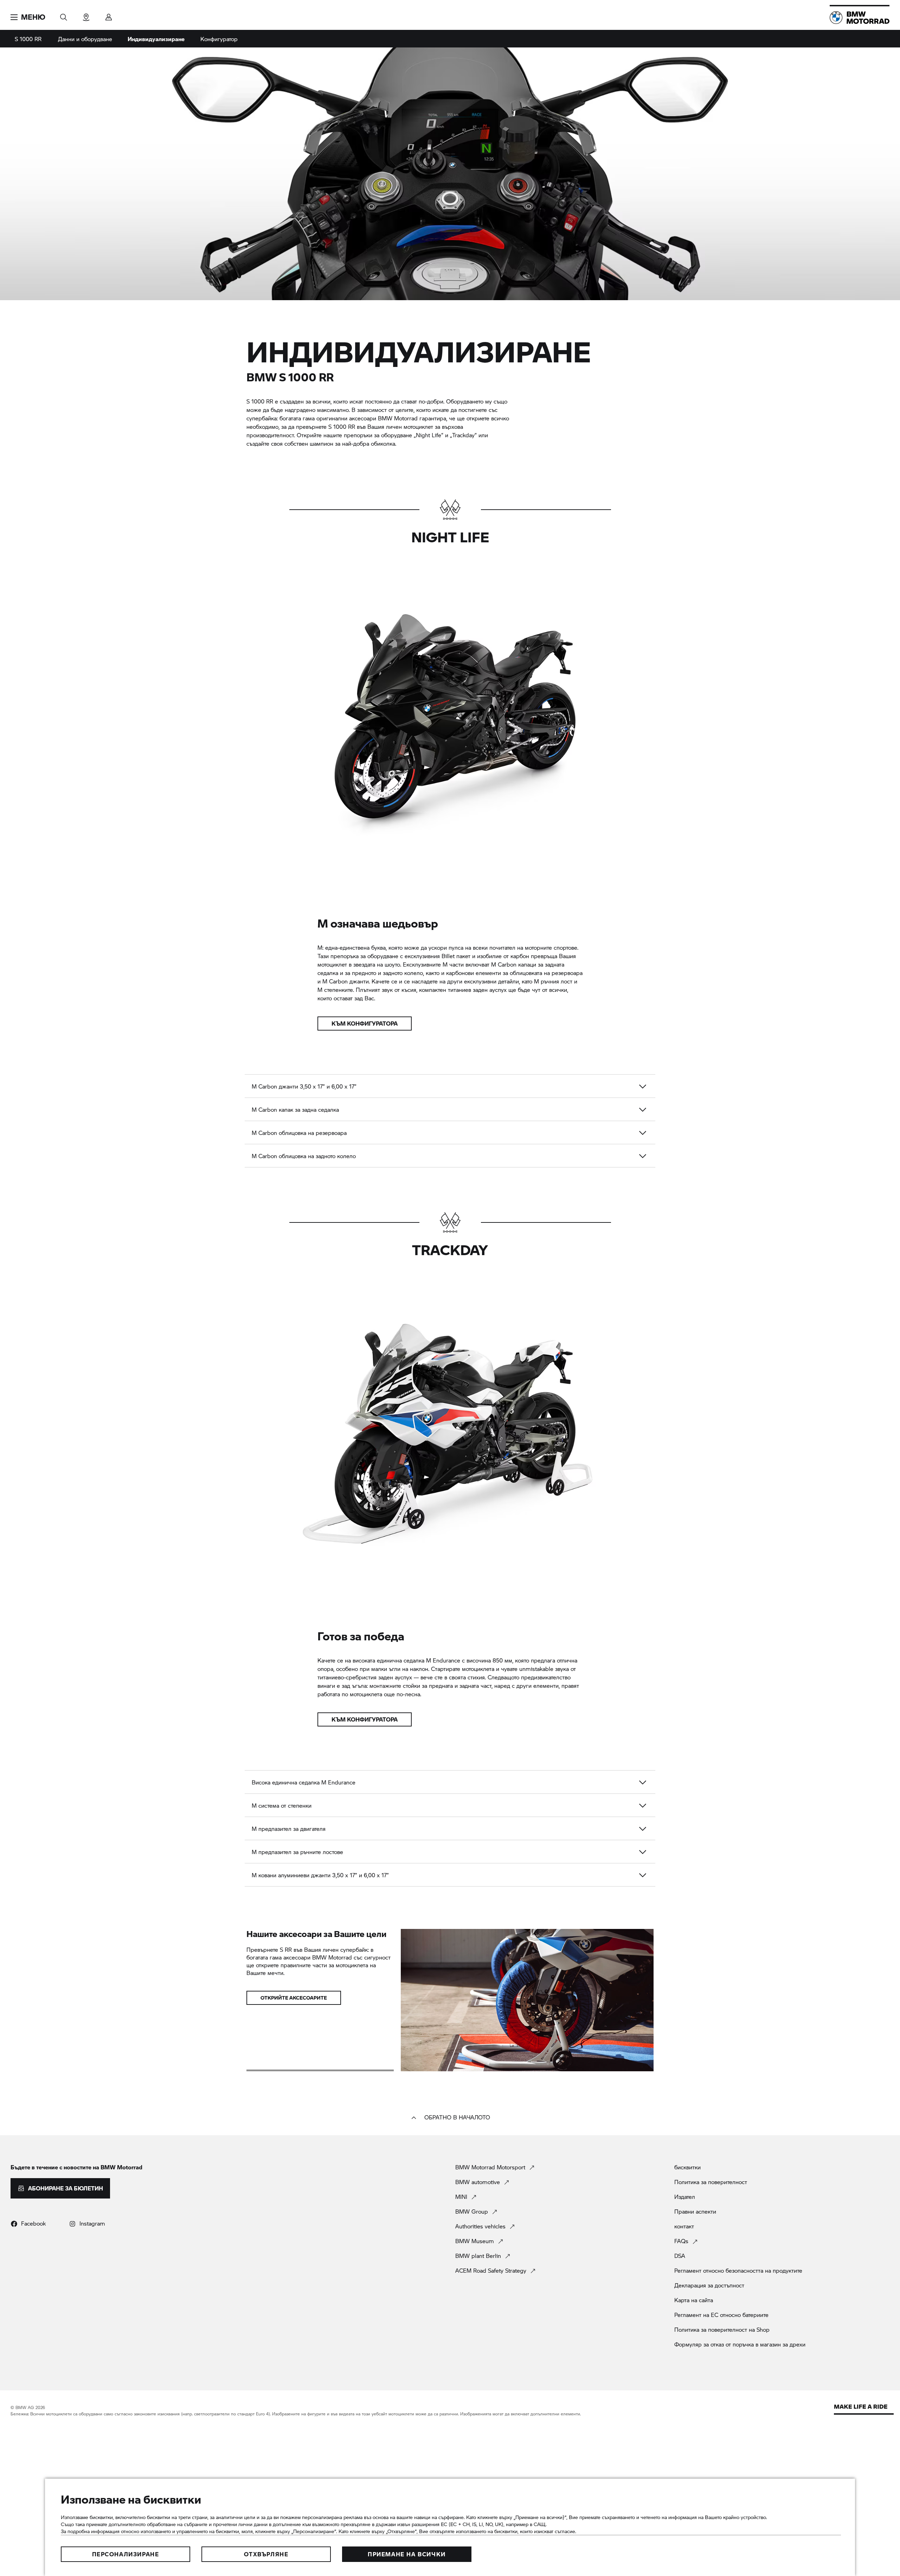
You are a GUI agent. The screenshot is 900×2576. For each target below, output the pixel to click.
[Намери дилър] (86, 15)
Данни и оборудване (85, 39)
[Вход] (109, 15)
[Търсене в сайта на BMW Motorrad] (64, 15)
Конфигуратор (219, 39)
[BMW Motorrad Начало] (860, 18)
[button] (28, 17)
